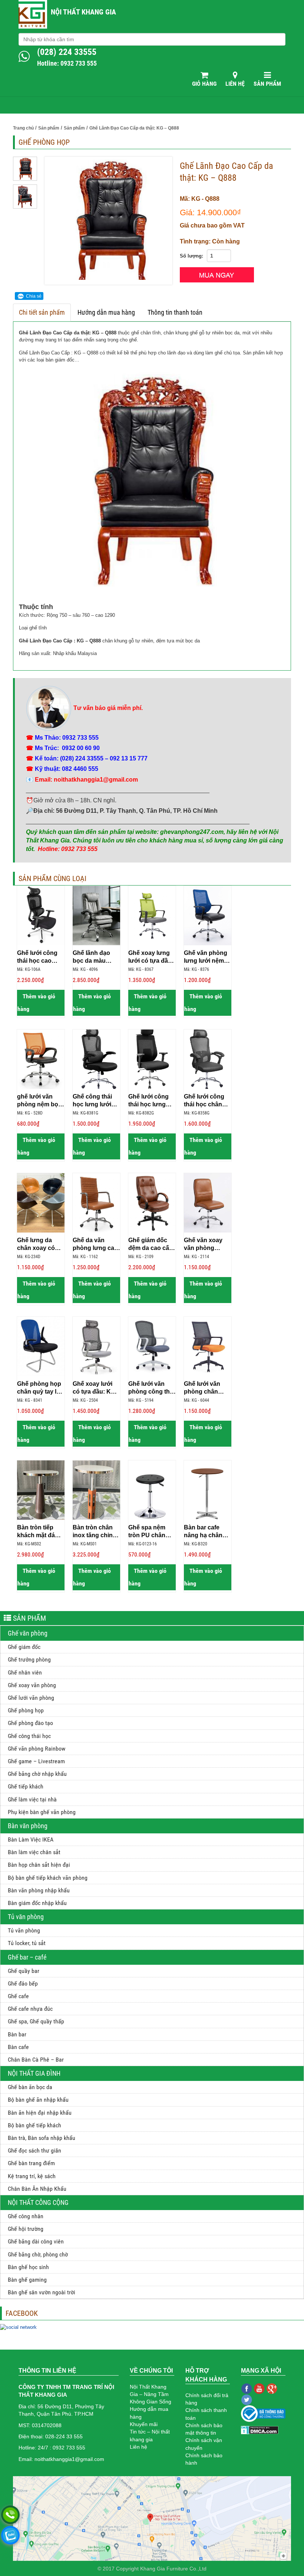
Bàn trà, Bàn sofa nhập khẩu (42, 2138)
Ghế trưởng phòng (29, 1659)
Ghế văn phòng (28, 1633)
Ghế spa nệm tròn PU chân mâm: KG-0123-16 (150, 1532)
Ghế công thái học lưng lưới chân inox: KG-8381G (94, 1101)
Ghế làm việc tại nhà (32, 1799)
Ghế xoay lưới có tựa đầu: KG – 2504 (96, 1388)
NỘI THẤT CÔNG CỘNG (38, 2202)
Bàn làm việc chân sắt (34, 1852)
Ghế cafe (18, 1996)
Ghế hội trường (26, 2229)
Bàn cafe (18, 2047)
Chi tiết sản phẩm (42, 312)
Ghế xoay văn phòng (32, 1685)
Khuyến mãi (144, 2424)
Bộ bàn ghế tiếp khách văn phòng (48, 1878)
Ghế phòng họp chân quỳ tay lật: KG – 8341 (40, 1388)
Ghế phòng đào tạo (30, 1723)
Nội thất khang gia (83, 12)
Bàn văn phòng (28, 1826)
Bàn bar (17, 2034)
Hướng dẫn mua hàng (106, 312)
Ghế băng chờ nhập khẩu (37, 1774)
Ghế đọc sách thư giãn (34, 2151)
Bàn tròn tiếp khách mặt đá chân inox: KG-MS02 (38, 1532)
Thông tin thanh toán (175, 312)
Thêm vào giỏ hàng (36, 1003)
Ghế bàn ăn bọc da (30, 2087)
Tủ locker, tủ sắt (27, 1943)
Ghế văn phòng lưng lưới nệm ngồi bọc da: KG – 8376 (207, 957)
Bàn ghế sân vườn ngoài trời (42, 2292)
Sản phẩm (267, 84)
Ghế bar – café (27, 1957)
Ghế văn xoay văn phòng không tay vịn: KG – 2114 (204, 1244)
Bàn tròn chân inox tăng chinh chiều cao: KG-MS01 (95, 1532)
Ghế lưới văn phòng (31, 1698)
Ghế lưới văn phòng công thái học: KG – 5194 (151, 1388)
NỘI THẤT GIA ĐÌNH (34, 2073)
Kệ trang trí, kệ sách (32, 2176)
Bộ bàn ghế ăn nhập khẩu (38, 2100)
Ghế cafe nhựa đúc (30, 2009)
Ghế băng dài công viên (36, 2241)
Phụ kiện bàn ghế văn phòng (42, 1812)
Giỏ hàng (204, 84)
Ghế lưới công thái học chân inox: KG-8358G (206, 1101)
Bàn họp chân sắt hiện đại (39, 1865)
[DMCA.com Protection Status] (260, 2429)
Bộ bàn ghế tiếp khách (34, 2125)
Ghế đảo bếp (23, 1983)
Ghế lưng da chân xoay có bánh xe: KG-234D (36, 1244)
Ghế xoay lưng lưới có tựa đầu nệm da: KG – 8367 (150, 957)
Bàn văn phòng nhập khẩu (39, 1890)
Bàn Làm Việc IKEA (31, 1839)
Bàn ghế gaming (27, 2280)
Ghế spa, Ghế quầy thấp (36, 2021)
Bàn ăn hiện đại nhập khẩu (40, 2113)
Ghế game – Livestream (36, 1761)
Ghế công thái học (29, 1736)
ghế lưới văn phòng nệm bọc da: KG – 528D (39, 1101)
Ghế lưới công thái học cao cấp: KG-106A (37, 957)
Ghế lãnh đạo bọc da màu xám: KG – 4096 (95, 957)
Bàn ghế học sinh (28, 2267)
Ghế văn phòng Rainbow (37, 1749)
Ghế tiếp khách (26, 1786)
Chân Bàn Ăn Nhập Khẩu (37, 2189)
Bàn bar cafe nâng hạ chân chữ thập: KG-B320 (204, 1532)
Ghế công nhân (26, 2216)
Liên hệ (235, 84)
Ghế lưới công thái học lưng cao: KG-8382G (149, 1101)
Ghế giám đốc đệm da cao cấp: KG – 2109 (151, 1244)
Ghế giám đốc (24, 1647)
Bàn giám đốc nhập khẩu (37, 1903)
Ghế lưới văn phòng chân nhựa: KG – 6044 (207, 1388)
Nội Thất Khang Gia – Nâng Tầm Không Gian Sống (151, 2394)
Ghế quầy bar (24, 1971)
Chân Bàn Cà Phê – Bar (36, 2060)
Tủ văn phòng (26, 1917)
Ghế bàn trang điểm (31, 2163)
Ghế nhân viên (25, 1672)
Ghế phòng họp (26, 1710)
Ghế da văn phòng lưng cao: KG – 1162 (96, 1244)
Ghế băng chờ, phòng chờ (38, 2254)
